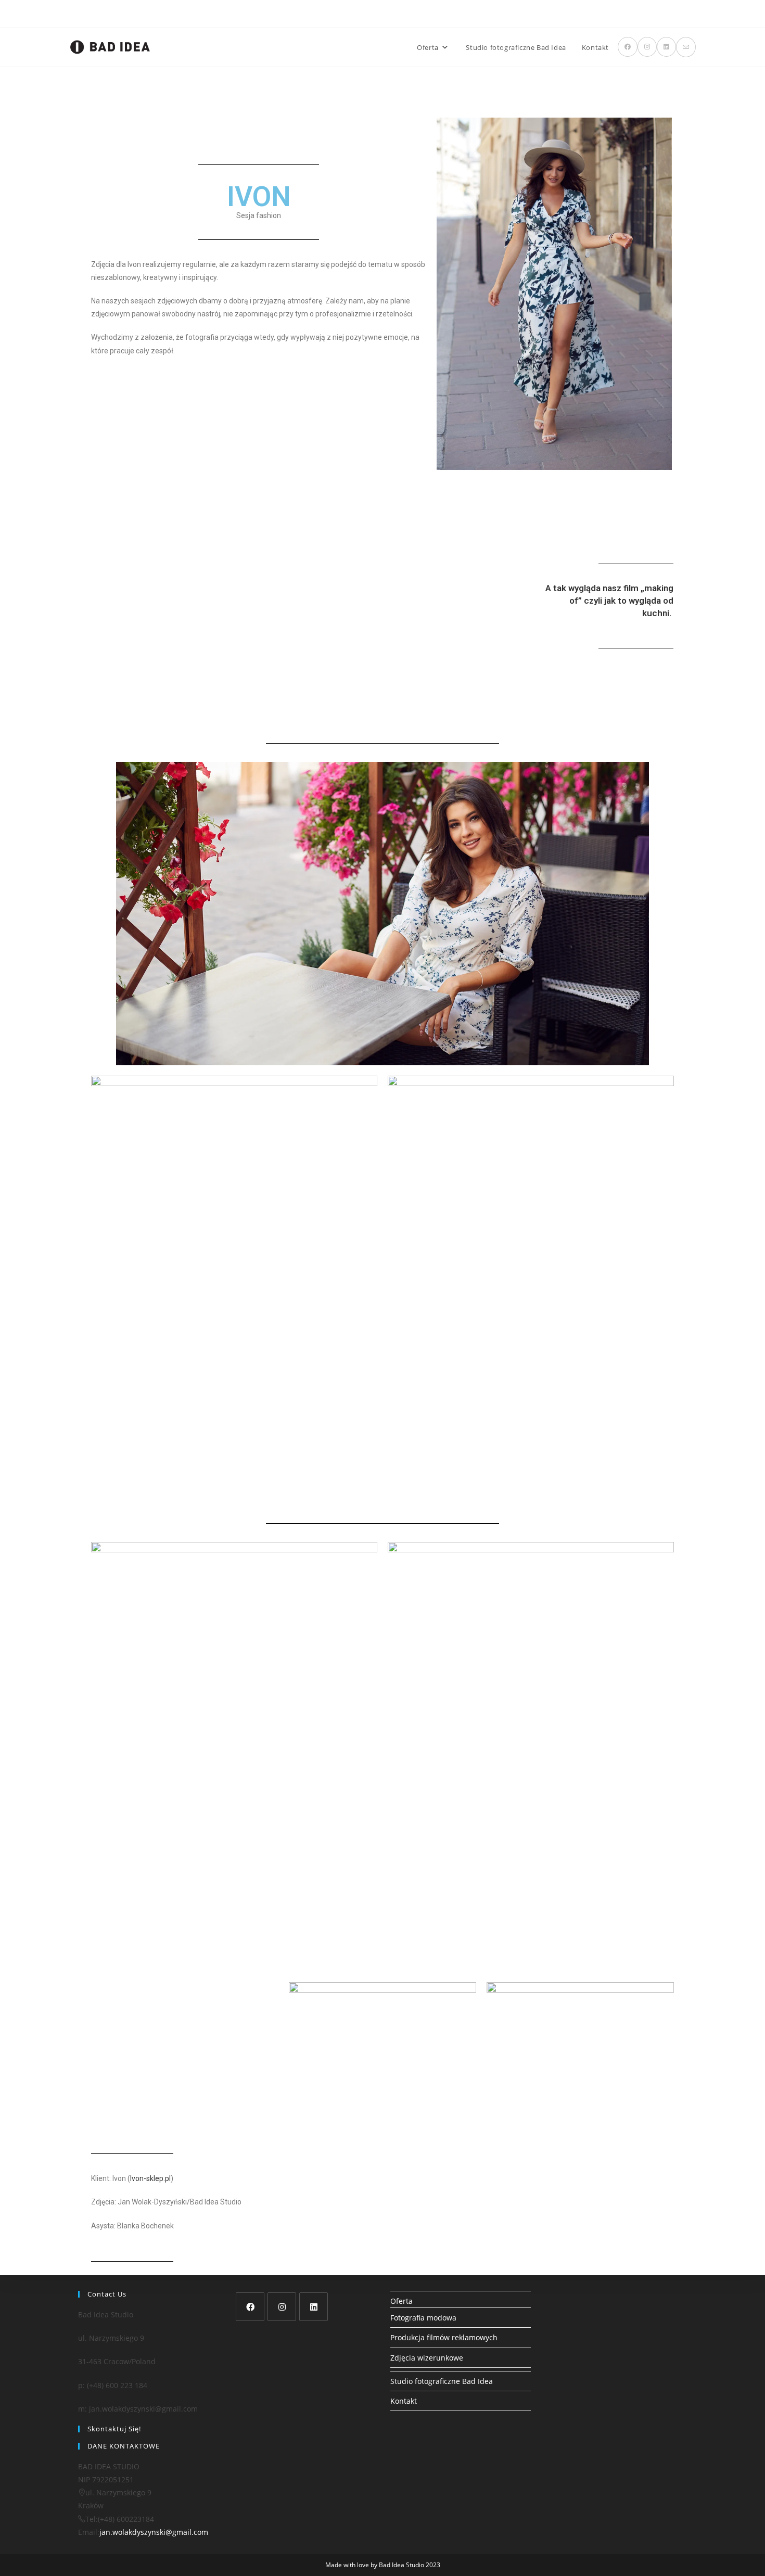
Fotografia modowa (423, 2318)
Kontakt (404, 2401)
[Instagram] (282, 2307)
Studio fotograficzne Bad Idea (442, 2381)
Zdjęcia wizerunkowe (427, 2358)
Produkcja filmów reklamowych (444, 2337)
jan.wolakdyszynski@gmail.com (154, 2532)
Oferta (401, 2301)
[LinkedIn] (314, 2307)
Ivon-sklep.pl (150, 2178)
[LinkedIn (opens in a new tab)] (666, 47)
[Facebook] (250, 2307)
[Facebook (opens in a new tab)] (628, 47)
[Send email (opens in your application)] (686, 47)
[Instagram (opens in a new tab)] (647, 47)
